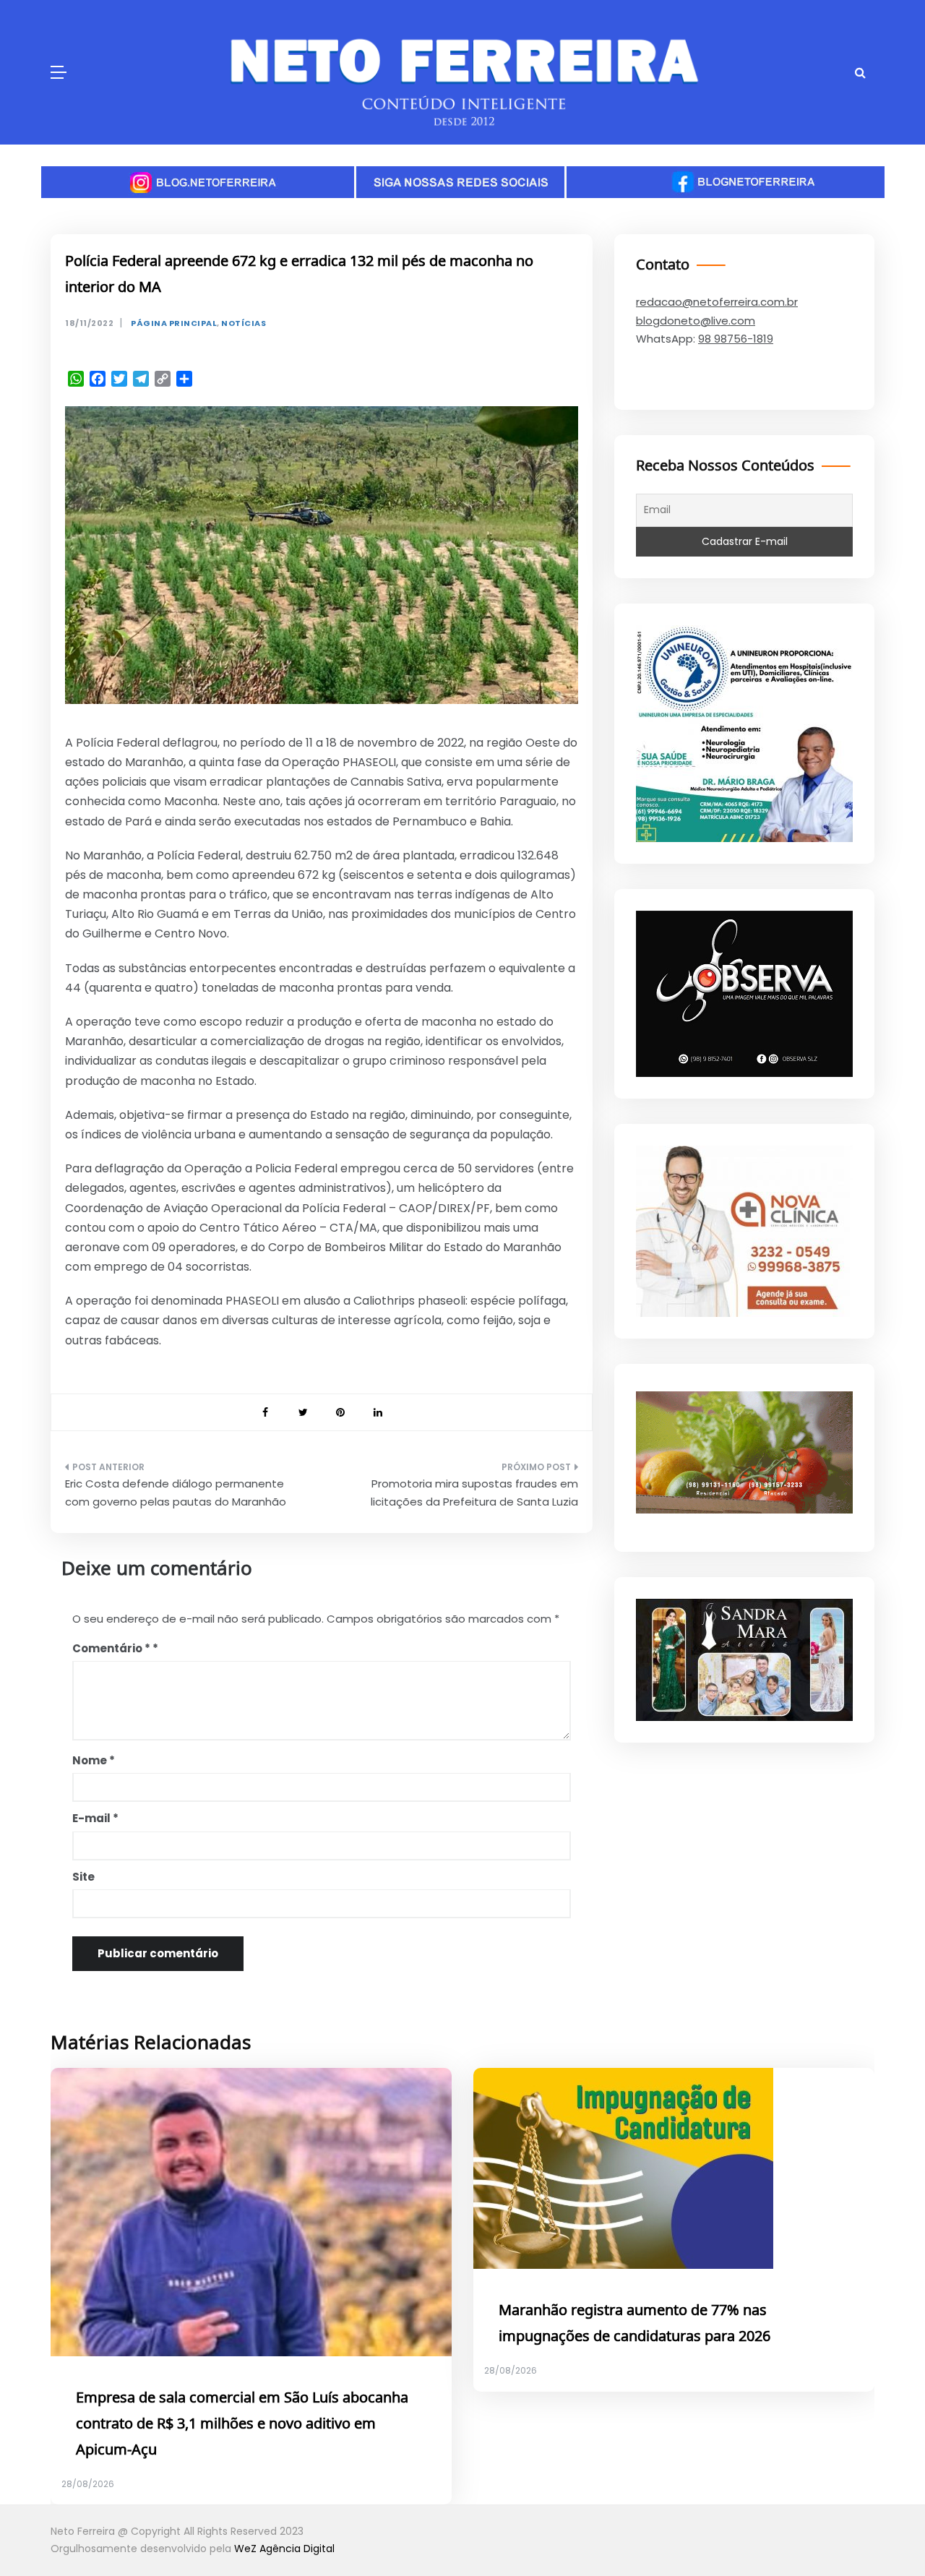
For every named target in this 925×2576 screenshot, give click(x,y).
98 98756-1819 (736, 339)
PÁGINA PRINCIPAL (174, 323)
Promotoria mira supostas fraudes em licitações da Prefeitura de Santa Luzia (474, 1493)
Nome (94, 1760)
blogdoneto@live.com (696, 321)
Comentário (111, 1648)
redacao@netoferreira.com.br (717, 302)
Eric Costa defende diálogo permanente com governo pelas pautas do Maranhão (176, 1493)
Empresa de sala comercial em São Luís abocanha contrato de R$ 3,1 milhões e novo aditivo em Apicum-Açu (242, 2424)
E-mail (95, 1818)
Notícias (244, 323)
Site (83, 1877)
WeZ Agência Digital (284, 2549)
